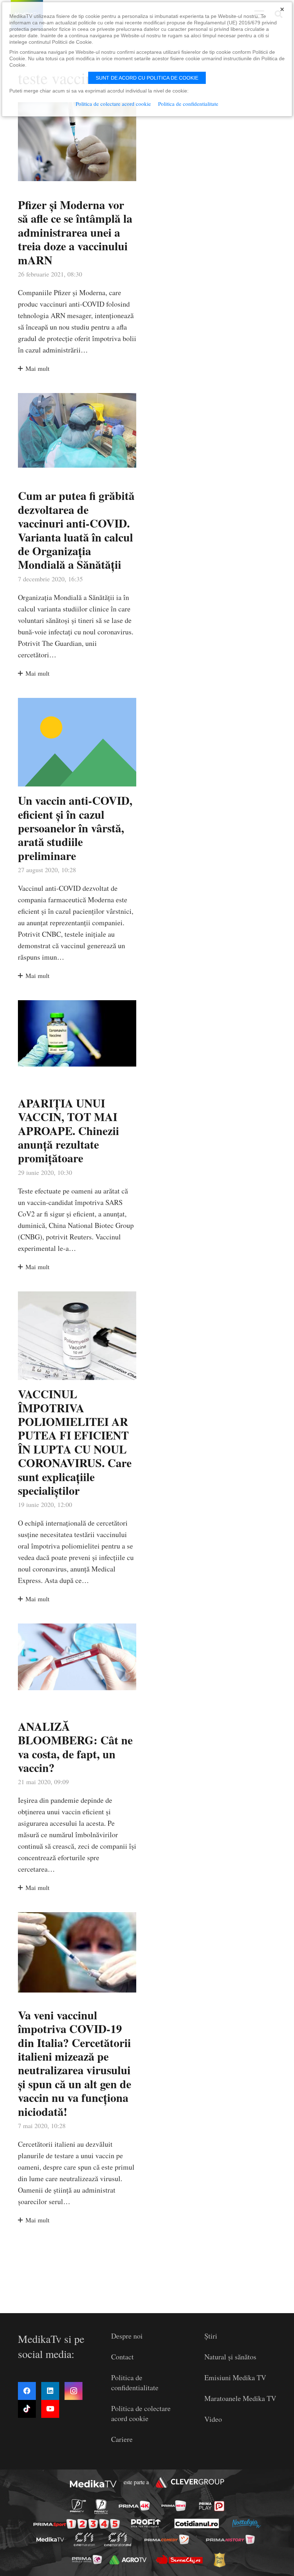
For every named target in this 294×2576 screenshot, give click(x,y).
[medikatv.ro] (50, 2539)
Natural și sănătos (230, 2357)
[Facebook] (27, 2391)
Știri (211, 2336)
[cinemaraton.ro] (84, 2539)
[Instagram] (73, 2391)
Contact (122, 2357)
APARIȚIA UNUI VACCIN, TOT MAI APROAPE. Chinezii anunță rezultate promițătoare (68, 1131)
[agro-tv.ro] (128, 2560)
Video (213, 2419)
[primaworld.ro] (87, 2560)
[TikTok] (27, 2409)
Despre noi (127, 2336)
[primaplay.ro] (212, 2506)
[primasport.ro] (77, 2524)
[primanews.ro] (174, 2506)
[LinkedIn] (50, 2391)
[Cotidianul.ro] (197, 2523)
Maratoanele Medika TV (240, 2398)
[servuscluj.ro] (179, 2559)
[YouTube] (50, 2409)
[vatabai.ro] (219, 2560)
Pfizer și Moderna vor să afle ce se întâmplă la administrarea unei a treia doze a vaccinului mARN (75, 232)
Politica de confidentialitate (135, 2383)
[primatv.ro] (78, 2506)
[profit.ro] (146, 2523)
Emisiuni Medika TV (235, 2378)
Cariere (122, 2439)
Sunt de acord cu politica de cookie (147, 78)
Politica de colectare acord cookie (141, 2413)
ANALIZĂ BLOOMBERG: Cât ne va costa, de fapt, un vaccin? (75, 1747)
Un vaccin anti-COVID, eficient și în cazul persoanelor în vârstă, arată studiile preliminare (75, 828)
